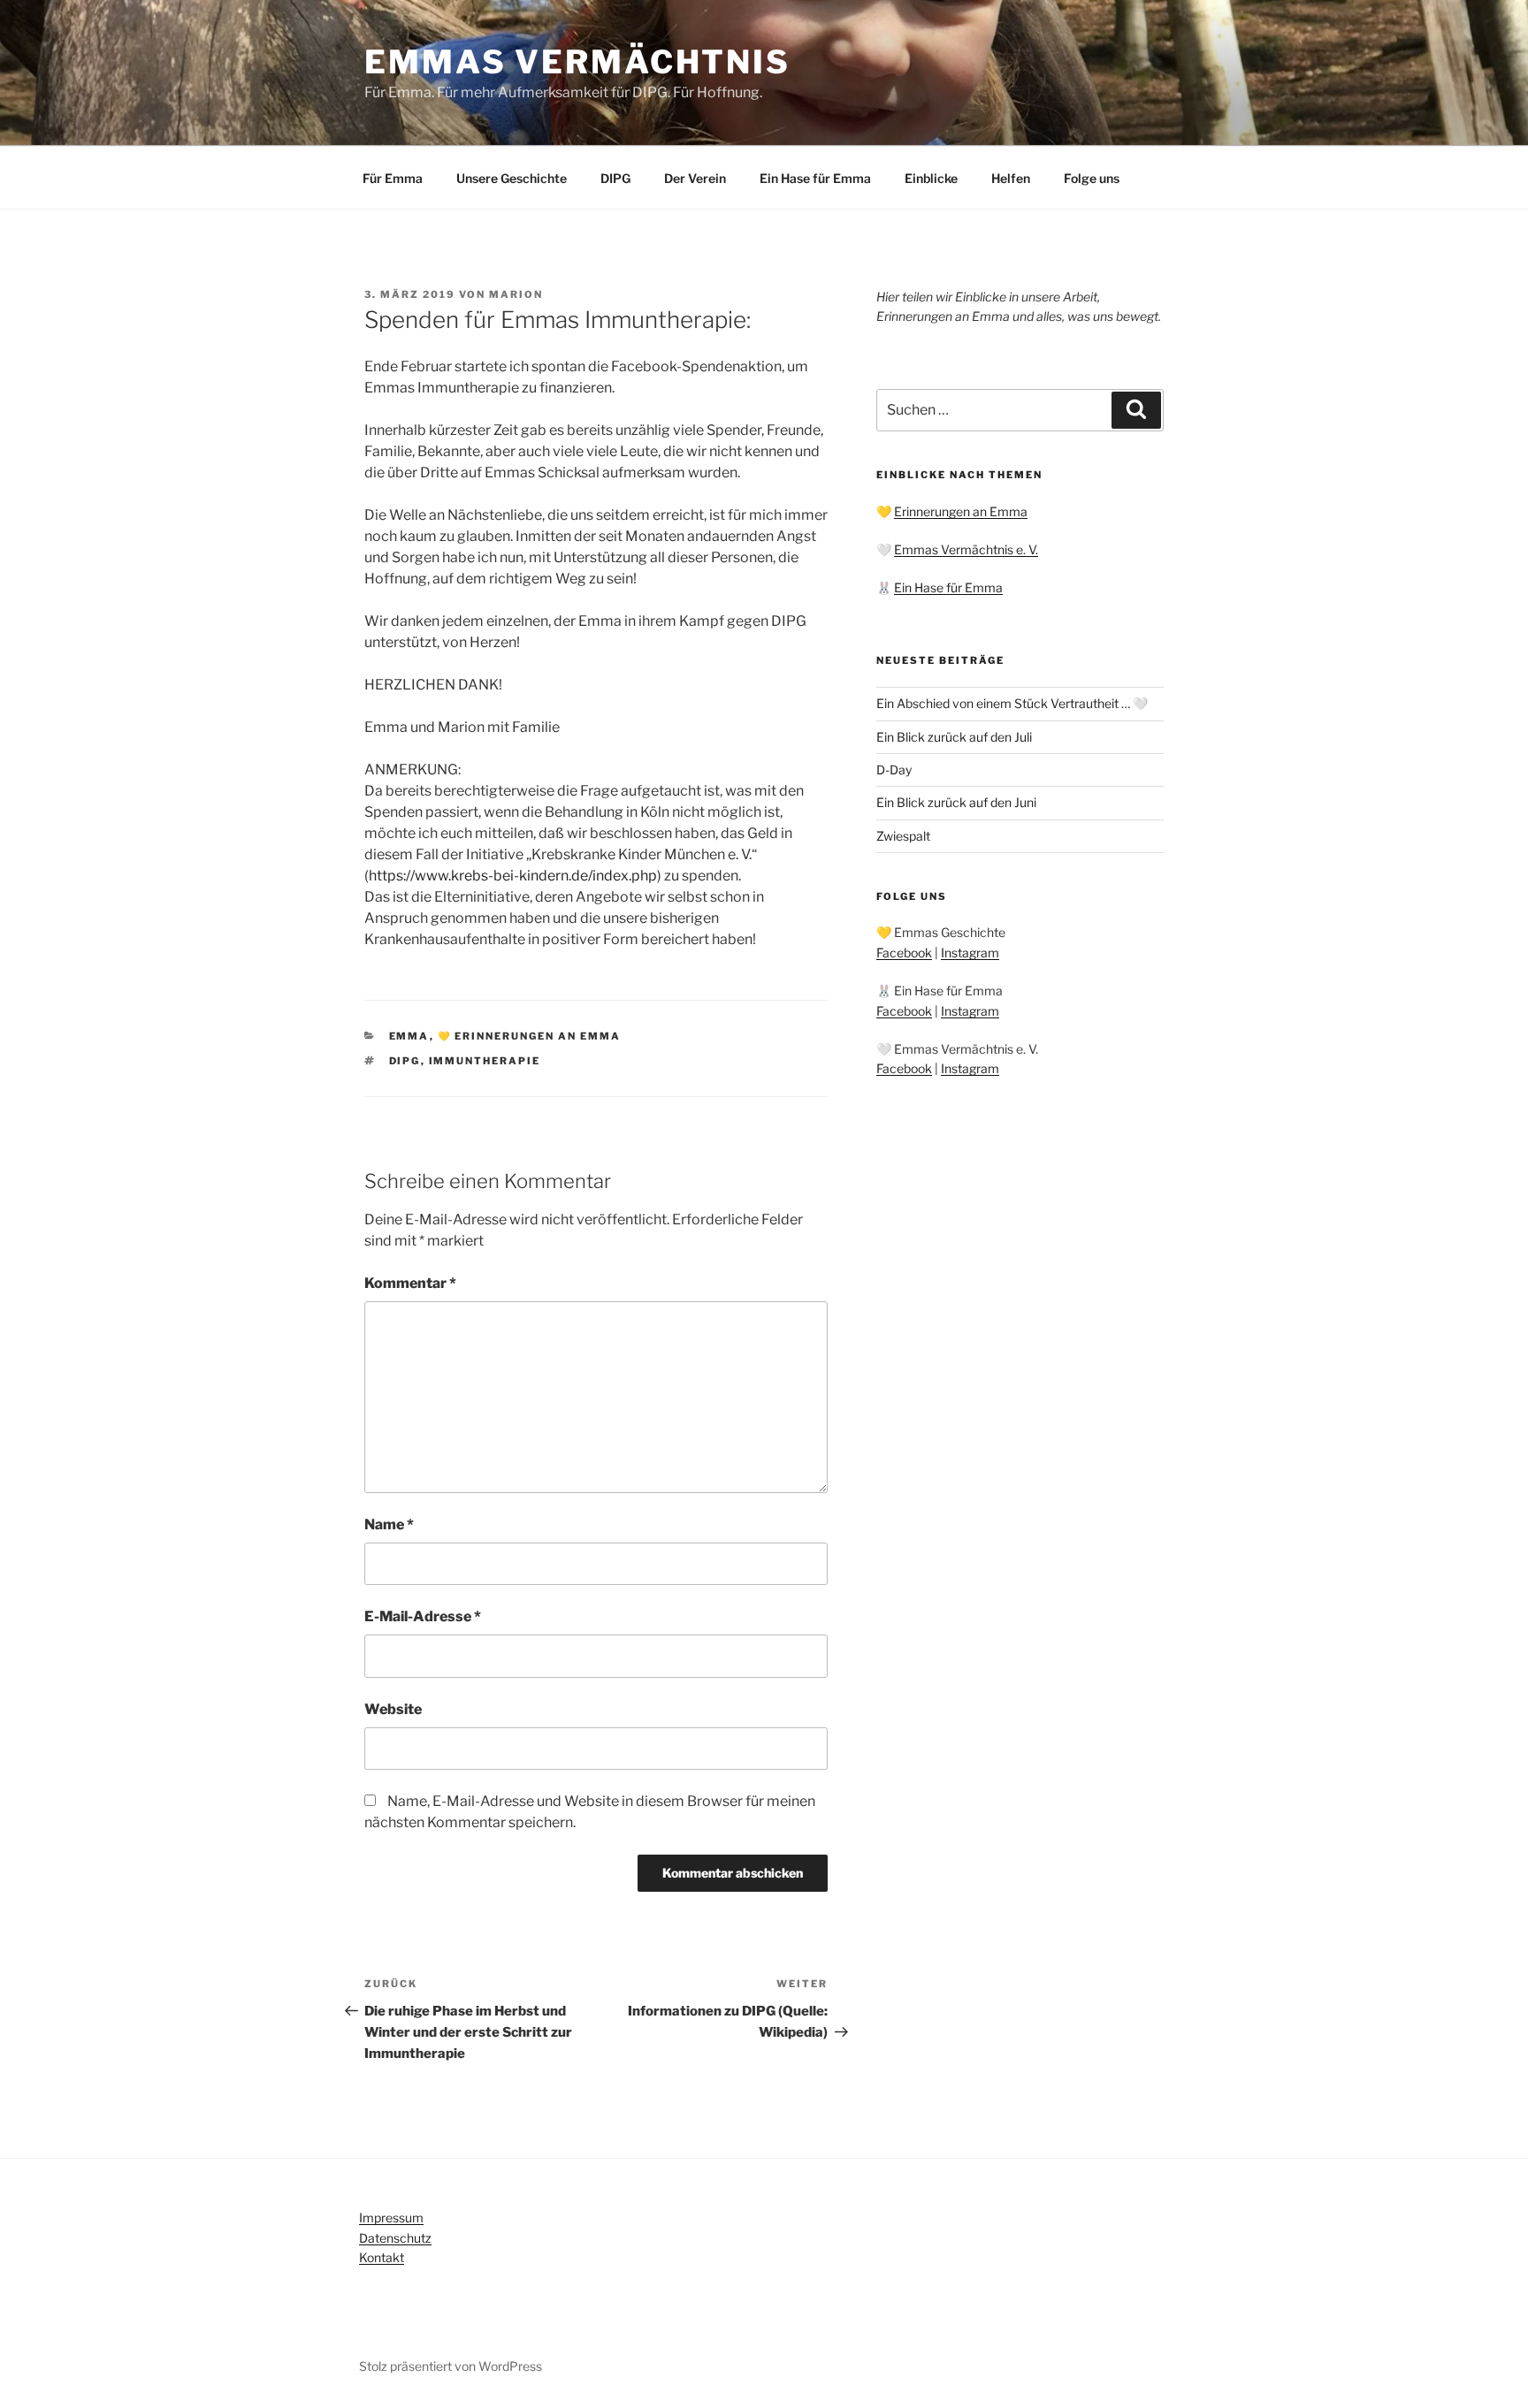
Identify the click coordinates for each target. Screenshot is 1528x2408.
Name (389, 1524)
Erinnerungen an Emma (961, 511)
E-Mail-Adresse (423, 1616)
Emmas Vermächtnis (577, 62)
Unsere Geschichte (512, 178)
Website (393, 1709)
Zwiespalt (903, 836)
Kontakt (382, 2257)
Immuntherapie (485, 1061)
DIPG (615, 178)
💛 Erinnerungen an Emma (530, 1036)
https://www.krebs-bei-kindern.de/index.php (513, 876)
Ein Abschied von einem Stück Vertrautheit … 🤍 (1012, 703)
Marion (516, 294)
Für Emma (393, 178)
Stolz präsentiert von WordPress (451, 2366)
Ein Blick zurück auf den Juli (954, 737)
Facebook (904, 953)
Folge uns (1092, 178)
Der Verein (695, 178)
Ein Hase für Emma (815, 178)
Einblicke (931, 178)
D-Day (894, 770)
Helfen (1011, 178)
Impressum (391, 2217)
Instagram (970, 953)
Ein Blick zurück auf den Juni (956, 802)
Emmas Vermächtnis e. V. (966, 549)
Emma (409, 1036)
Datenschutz (395, 2238)
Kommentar (410, 1283)
